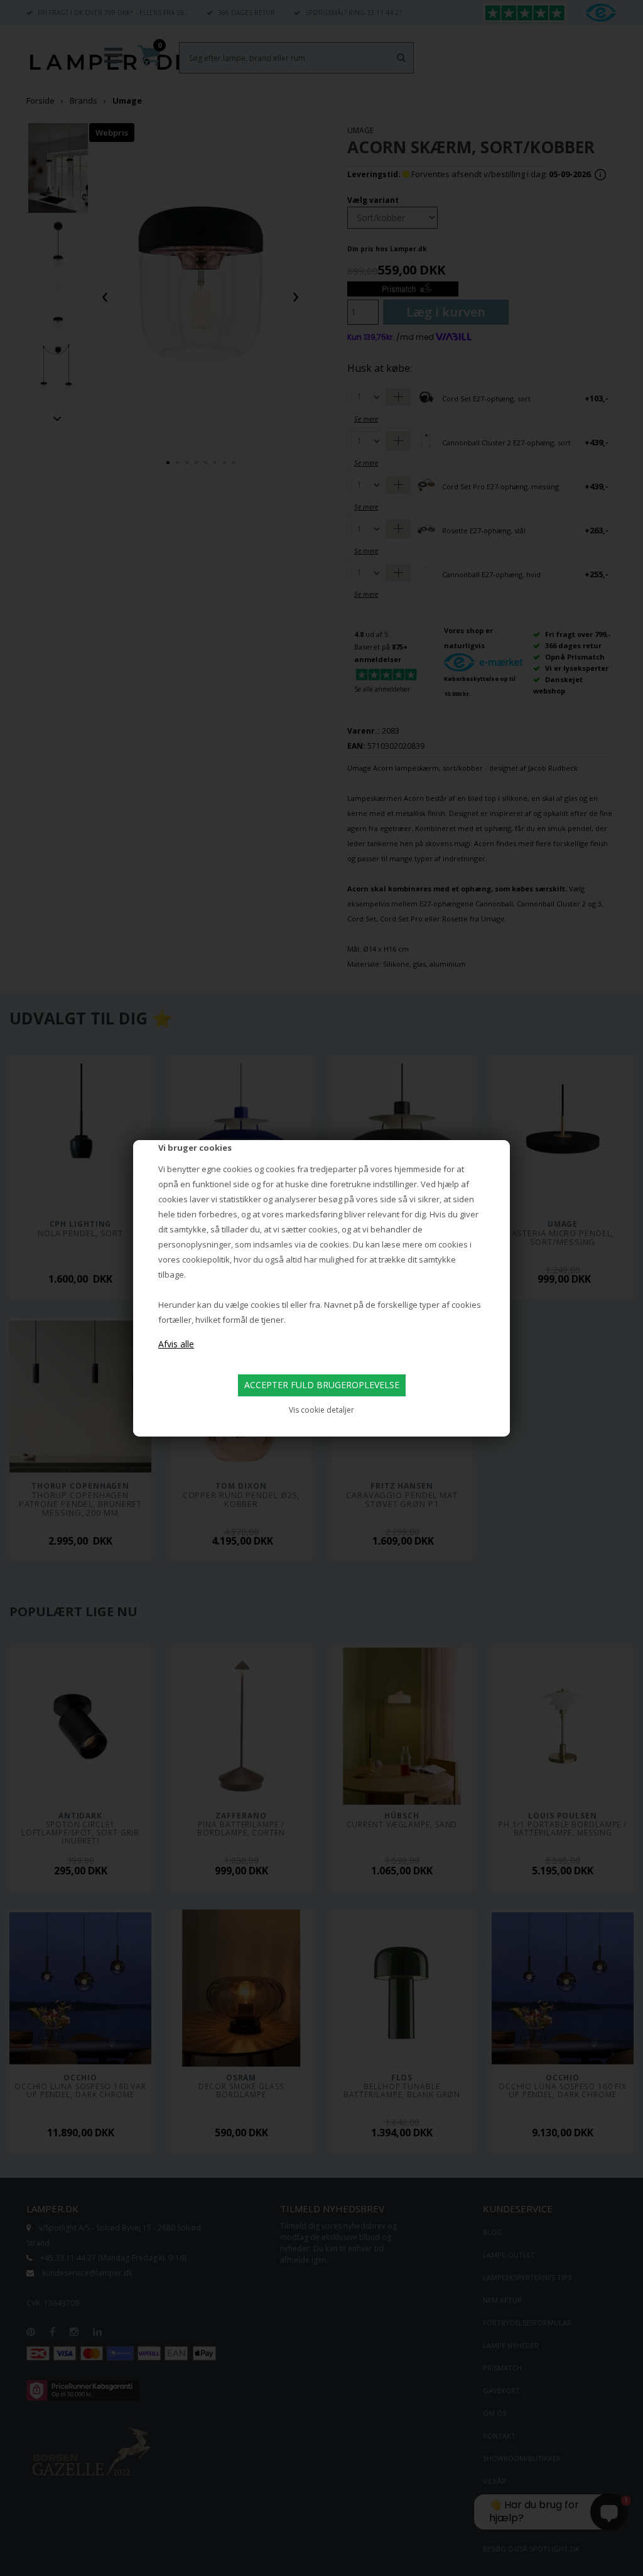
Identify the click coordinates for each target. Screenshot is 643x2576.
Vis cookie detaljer (321, 1410)
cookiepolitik (206, 1259)
